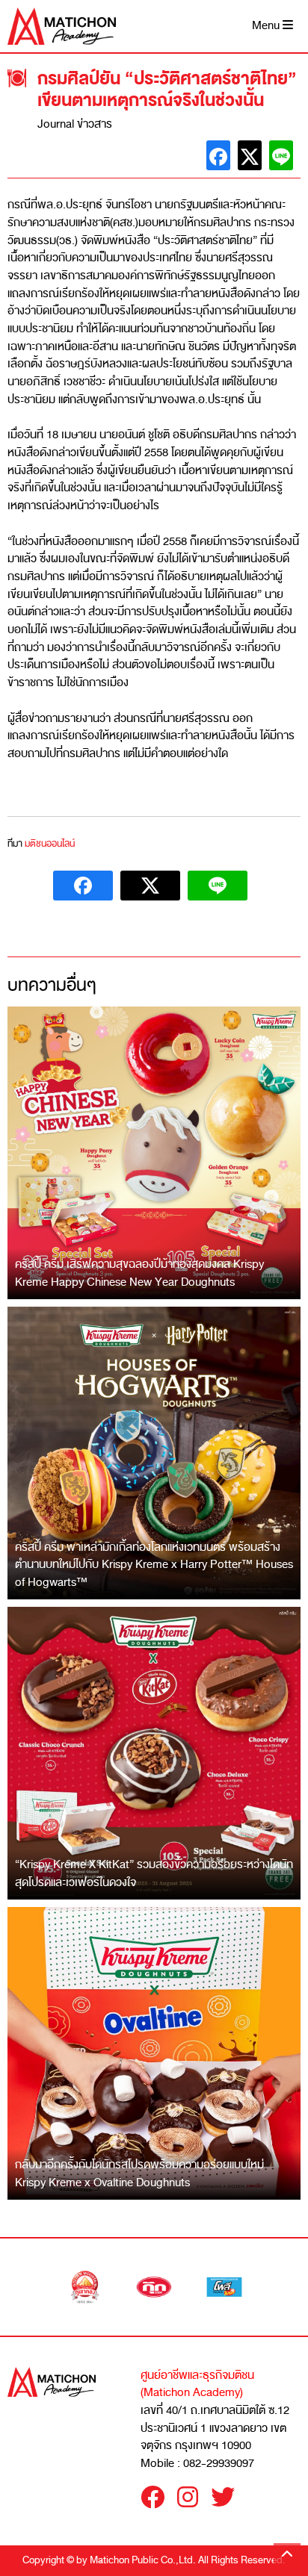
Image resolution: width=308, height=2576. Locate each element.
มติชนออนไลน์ (50, 844)
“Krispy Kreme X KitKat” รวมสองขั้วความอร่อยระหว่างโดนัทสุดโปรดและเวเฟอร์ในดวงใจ (154, 1873)
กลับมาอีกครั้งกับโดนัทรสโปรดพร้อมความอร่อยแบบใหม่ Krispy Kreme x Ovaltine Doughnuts (139, 2174)
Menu (267, 26)
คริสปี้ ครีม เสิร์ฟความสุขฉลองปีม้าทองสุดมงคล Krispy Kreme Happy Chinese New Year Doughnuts (139, 1273)
